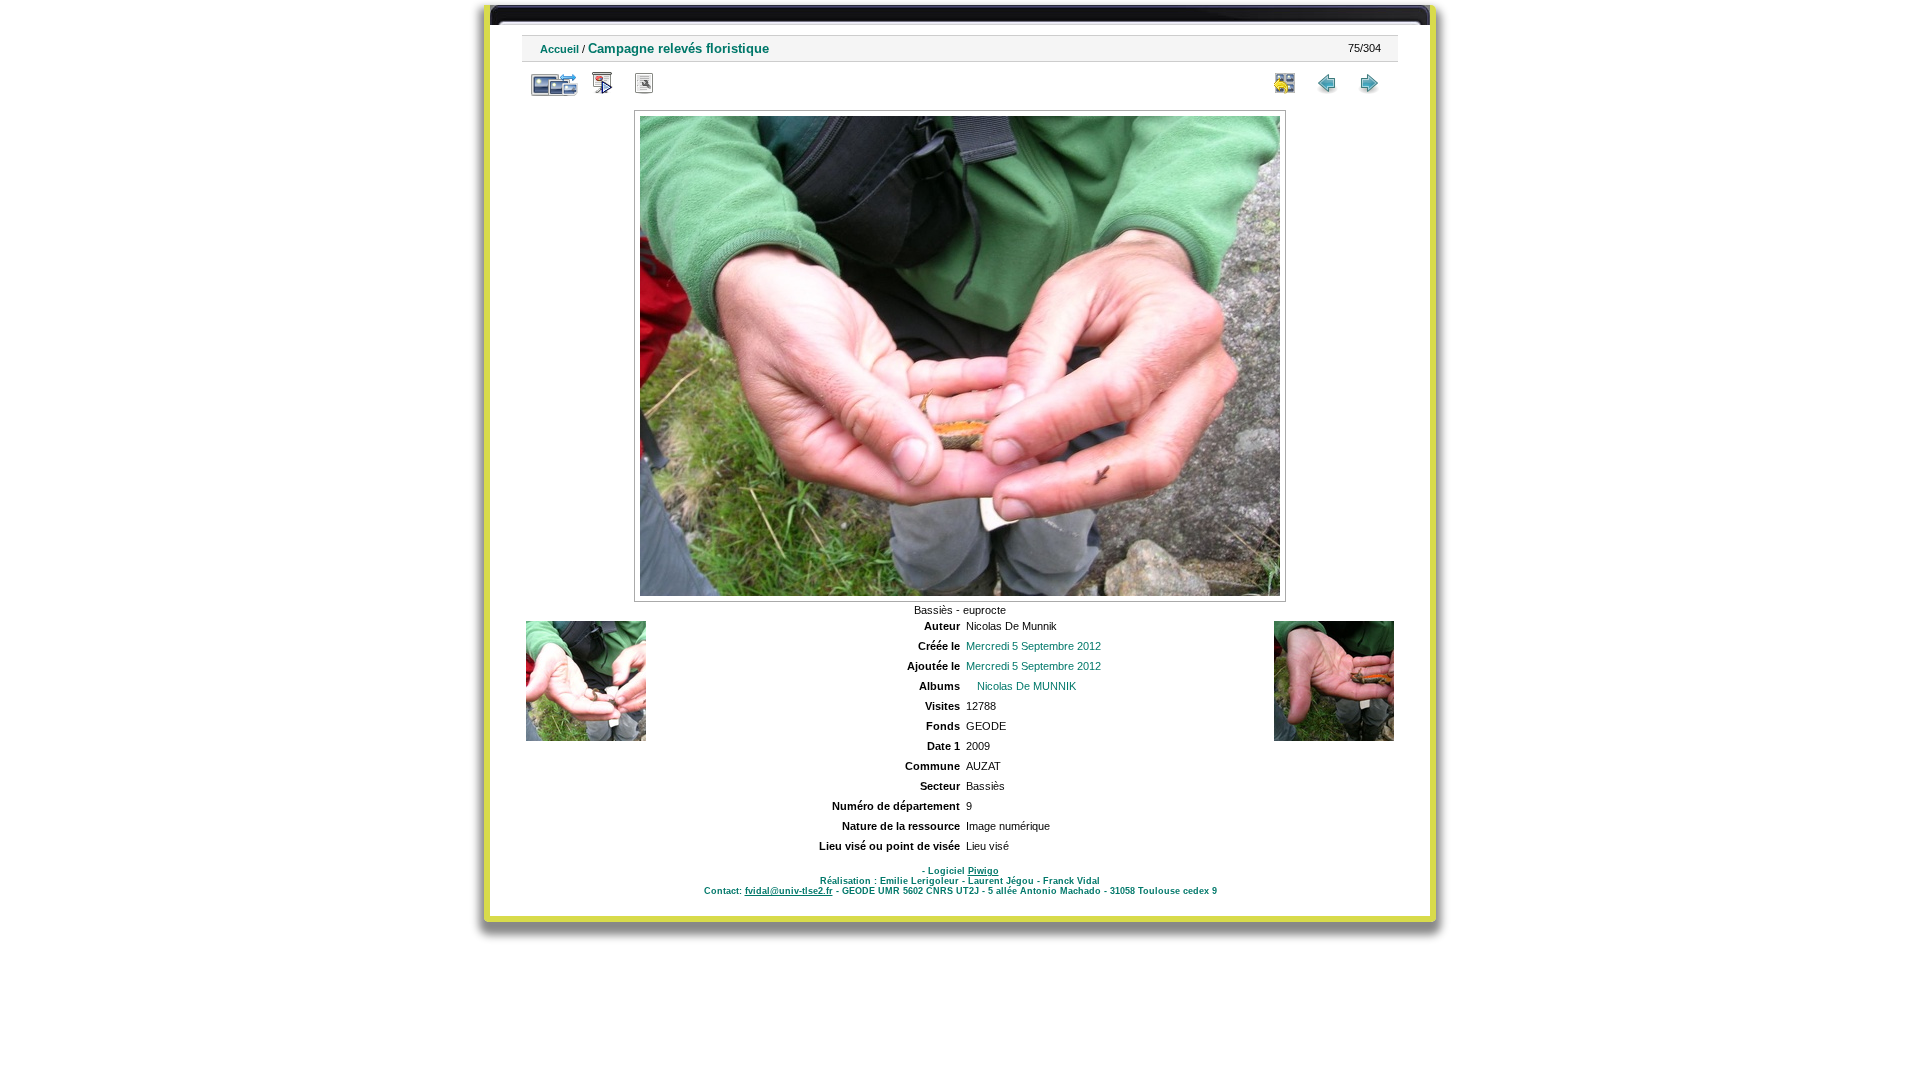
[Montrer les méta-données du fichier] (644, 83)
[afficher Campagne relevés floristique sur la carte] (686, 83)
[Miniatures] (1285, 83)
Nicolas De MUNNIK (1026, 686)
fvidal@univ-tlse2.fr (789, 891)
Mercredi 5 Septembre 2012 (1033, 646)
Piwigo (983, 871)
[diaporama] (602, 83)
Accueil (559, 49)
